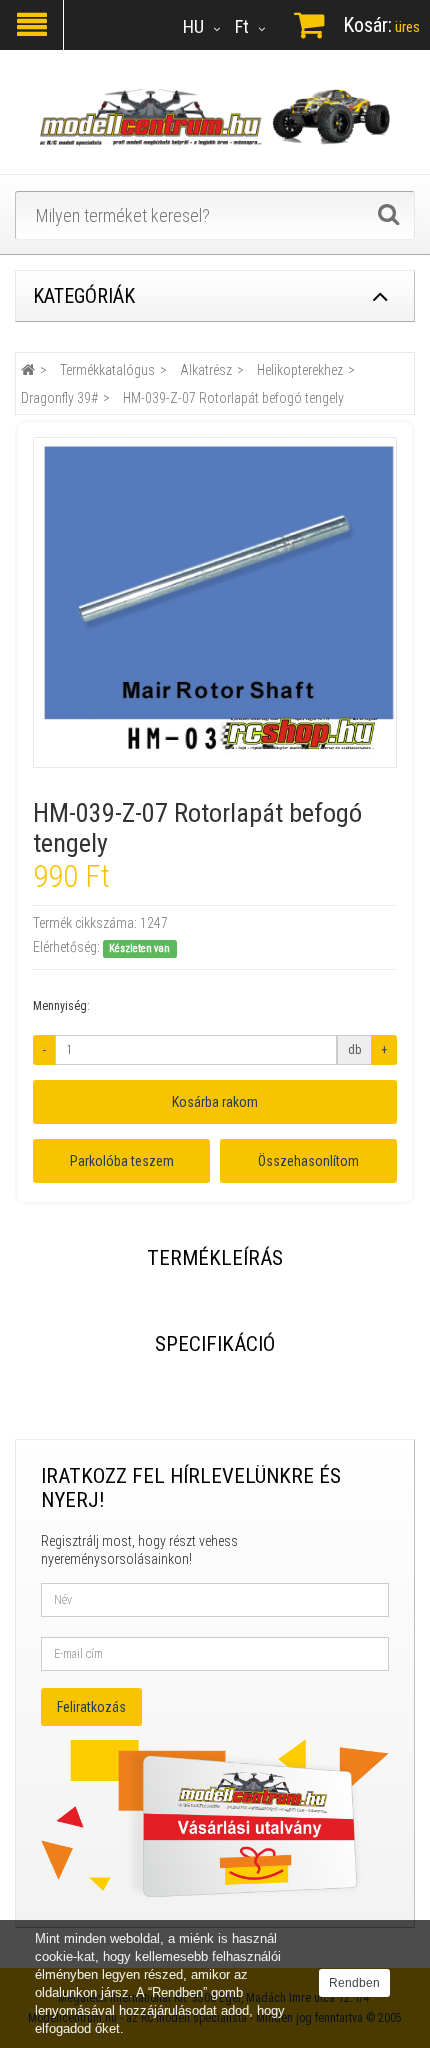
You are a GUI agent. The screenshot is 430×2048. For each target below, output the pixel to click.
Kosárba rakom (215, 1102)
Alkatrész (206, 370)
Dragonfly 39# (59, 398)
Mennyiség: (61, 1006)
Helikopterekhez (300, 370)
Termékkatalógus (107, 370)
